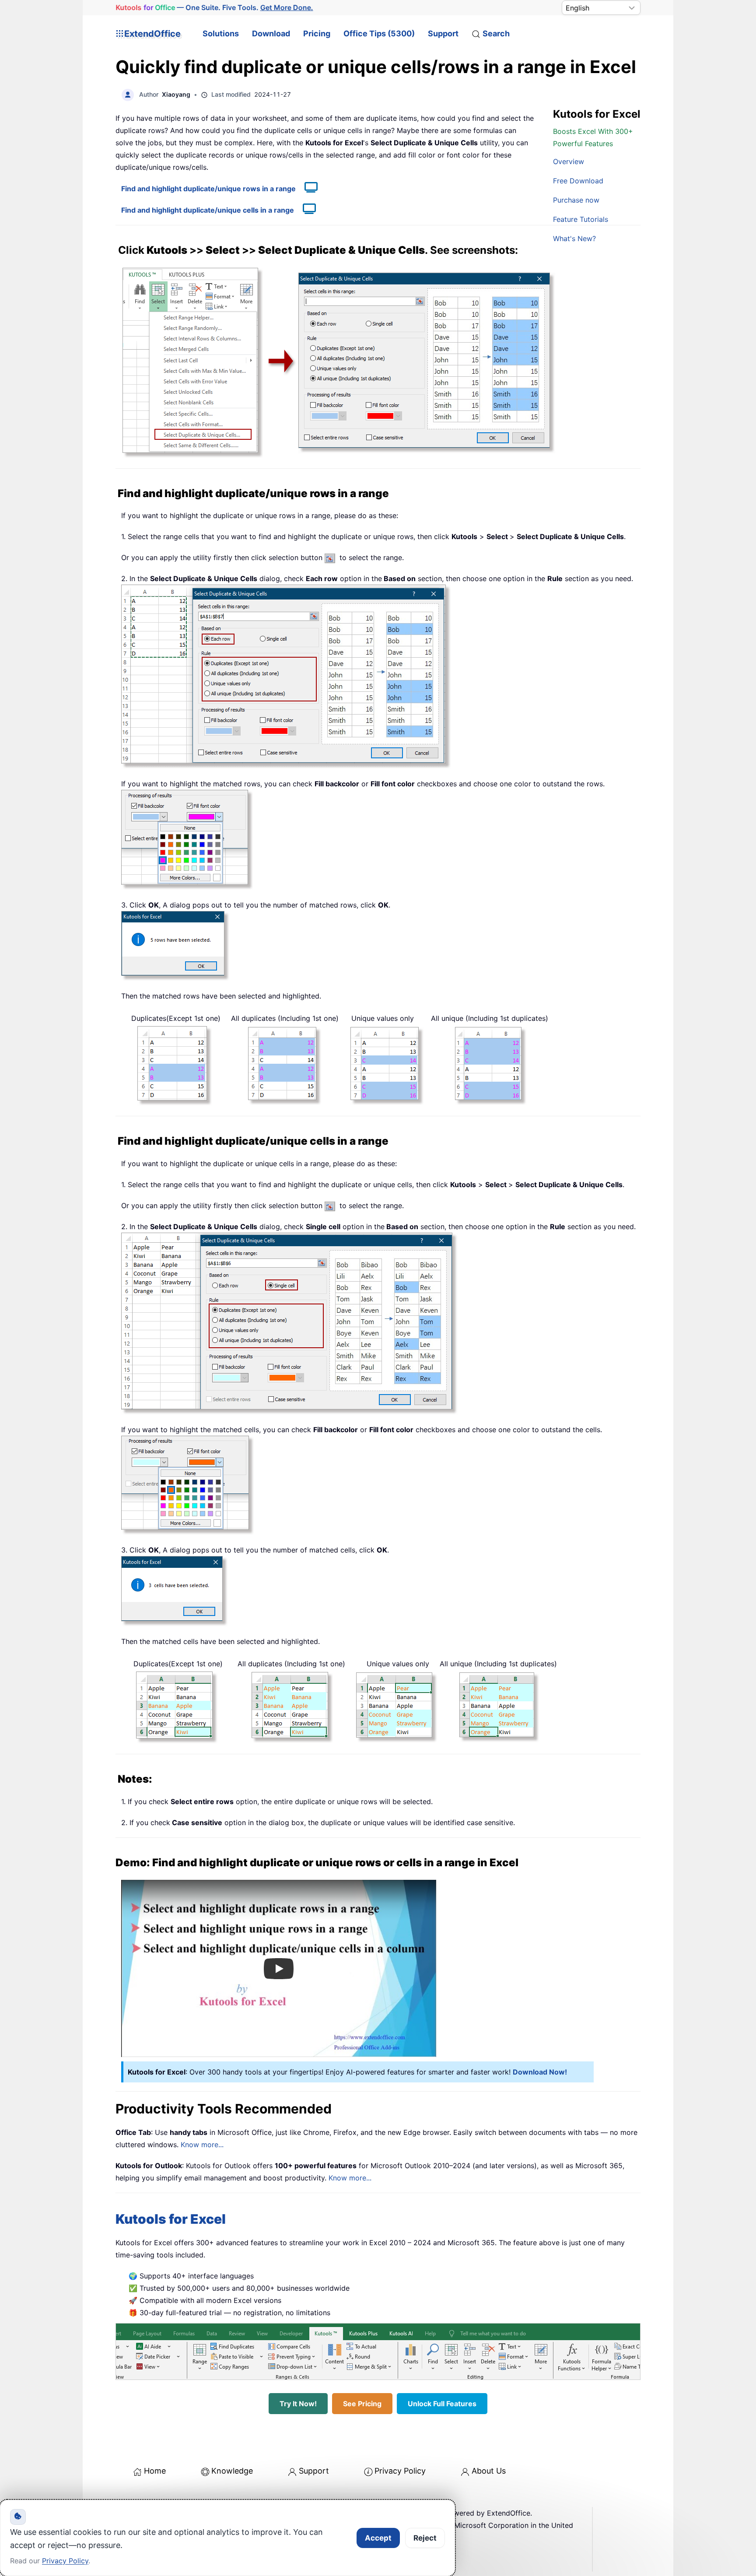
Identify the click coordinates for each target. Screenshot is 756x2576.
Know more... (202, 2145)
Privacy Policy (400, 2471)
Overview (569, 161)
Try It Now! (298, 2404)
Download (271, 33)
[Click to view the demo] (307, 189)
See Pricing (362, 2404)
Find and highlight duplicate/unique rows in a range (208, 189)
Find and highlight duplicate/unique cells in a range (208, 210)
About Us (489, 2471)
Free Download (578, 181)
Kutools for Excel (171, 2219)
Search (496, 33)
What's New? (574, 238)
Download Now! (540, 2072)
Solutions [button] (221, 33)
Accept (378, 2538)
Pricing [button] (317, 33)
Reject (425, 2538)
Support (443, 33)
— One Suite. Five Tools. (214, 7)
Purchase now (576, 200)
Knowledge (232, 2471)
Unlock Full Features (442, 2404)
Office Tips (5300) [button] (379, 33)
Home (155, 2471)
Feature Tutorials (581, 219)
